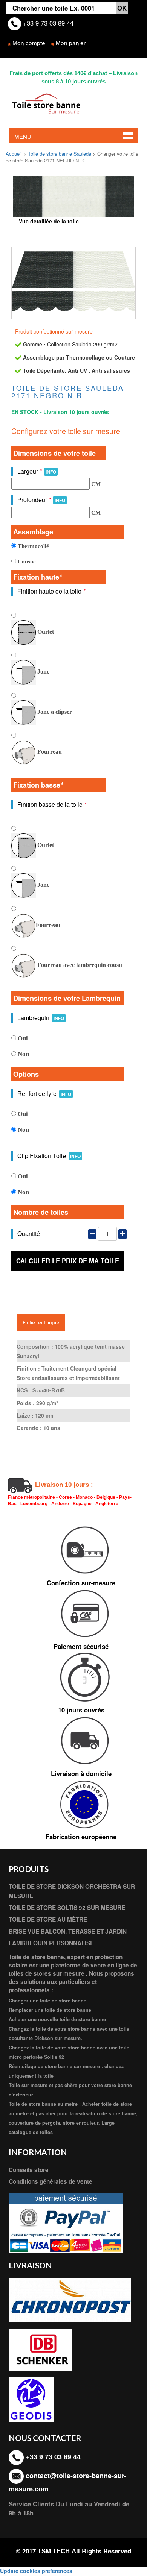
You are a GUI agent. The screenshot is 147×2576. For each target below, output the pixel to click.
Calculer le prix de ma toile (68, 1261)
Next (123, 199)
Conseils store (29, 2170)
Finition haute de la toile (51, 591)
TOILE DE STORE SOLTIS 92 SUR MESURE (67, 1908)
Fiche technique (41, 1323)
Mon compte (29, 43)
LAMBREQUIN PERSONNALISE (51, 1943)
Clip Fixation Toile (49, 1156)
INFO (51, 472)
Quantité (29, 1233)
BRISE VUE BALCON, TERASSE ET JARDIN (68, 1931)
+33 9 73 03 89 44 (47, 23)
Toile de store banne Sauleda (60, 154)
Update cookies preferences (36, 2571)
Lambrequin (41, 1018)
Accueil (14, 154)
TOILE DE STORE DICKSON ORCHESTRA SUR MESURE (72, 1891)
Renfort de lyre (44, 1094)
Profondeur (41, 500)
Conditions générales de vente (51, 2181)
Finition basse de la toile (52, 804)
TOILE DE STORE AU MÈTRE (48, 1919)
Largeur (37, 471)
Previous (24, 199)
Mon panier (71, 43)
